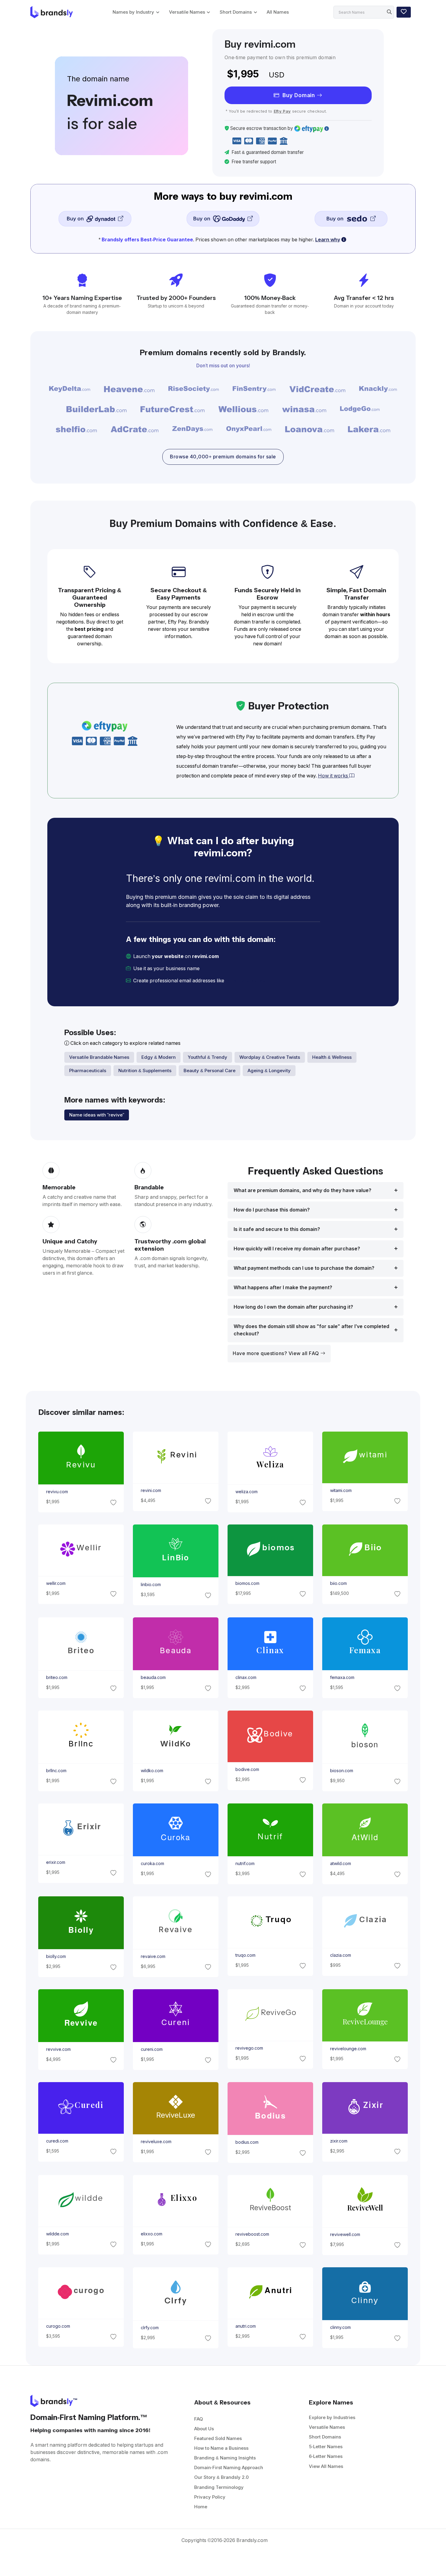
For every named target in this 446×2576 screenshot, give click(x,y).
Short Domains (236, 12)
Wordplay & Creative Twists (270, 1057)
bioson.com (342, 1771)
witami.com (341, 1490)
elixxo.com (151, 2234)
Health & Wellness (332, 1057)
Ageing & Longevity (269, 1071)
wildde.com (57, 2234)
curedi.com (57, 2141)
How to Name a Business (221, 2448)
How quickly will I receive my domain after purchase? (297, 1249)
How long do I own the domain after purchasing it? (293, 1307)
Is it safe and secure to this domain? (277, 1229)
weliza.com (247, 1492)
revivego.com (249, 2048)
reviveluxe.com (156, 2142)
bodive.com (247, 1769)
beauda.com (153, 1678)
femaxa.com (342, 1678)
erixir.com (55, 1862)
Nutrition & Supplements (145, 1071)
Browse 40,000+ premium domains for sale (223, 457)
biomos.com (247, 1583)
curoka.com (152, 1864)
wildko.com (152, 1771)
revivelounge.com (348, 2049)
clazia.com (341, 1955)
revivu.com (57, 1492)
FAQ (199, 2419)
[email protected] (246, 981)
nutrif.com (245, 1864)
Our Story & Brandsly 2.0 (221, 2477)
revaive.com (153, 1956)
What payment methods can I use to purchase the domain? (304, 1268)
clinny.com (340, 2328)
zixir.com (339, 2141)
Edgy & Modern (159, 1057)
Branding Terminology (219, 2487)
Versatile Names (187, 12)
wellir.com (56, 1583)
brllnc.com (56, 1771)
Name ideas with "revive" (97, 1115)
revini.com (151, 1490)
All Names (278, 12)
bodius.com (247, 2143)
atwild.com (341, 1864)
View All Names (326, 2466)
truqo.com (245, 1955)
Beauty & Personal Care (209, 1071)
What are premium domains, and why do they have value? (302, 1190)
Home (201, 2507)
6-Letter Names (326, 2456)
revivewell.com (345, 2234)
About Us (204, 2429)
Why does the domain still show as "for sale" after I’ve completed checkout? (311, 1330)
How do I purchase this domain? (272, 1210)
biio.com (338, 1583)
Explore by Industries (332, 2417)
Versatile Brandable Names (99, 1057)
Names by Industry (133, 12)
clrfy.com (149, 2328)
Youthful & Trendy (208, 1057)
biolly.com (56, 1956)
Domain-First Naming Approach (229, 2467)
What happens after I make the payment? (283, 1288)
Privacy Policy (210, 2497)
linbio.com (150, 1585)
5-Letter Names (326, 2447)
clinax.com (246, 1678)
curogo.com (58, 2326)
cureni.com (151, 2049)
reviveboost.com (252, 2234)
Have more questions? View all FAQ (277, 1353)
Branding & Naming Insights (225, 2458)
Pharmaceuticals (88, 1071)
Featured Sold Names (218, 2438)
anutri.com (246, 2326)
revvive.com (58, 2049)
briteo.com (56, 1678)
